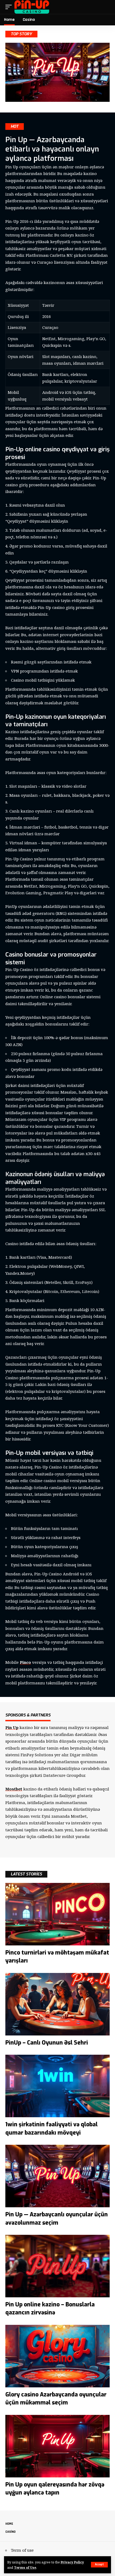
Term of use (22, 2550)
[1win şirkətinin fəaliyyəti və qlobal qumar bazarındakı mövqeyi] (57, 2086)
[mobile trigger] (10, 7)
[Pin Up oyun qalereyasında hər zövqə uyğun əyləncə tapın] (57, 2446)
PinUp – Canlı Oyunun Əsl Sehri (47, 2043)
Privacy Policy (72, 2562)
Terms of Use (25, 2567)
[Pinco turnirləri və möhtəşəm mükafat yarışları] (57, 1914)
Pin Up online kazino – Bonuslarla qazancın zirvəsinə (50, 2309)
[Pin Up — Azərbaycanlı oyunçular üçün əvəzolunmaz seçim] (57, 2176)
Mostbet (14, 1789)
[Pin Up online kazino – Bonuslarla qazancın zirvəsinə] (57, 2266)
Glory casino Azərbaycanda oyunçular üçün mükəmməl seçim (56, 2399)
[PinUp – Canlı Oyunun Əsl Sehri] (57, 2004)
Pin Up (12, 1727)
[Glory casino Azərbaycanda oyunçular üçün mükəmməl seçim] (57, 2356)
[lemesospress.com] (32, 7)
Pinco (25, 1662)
